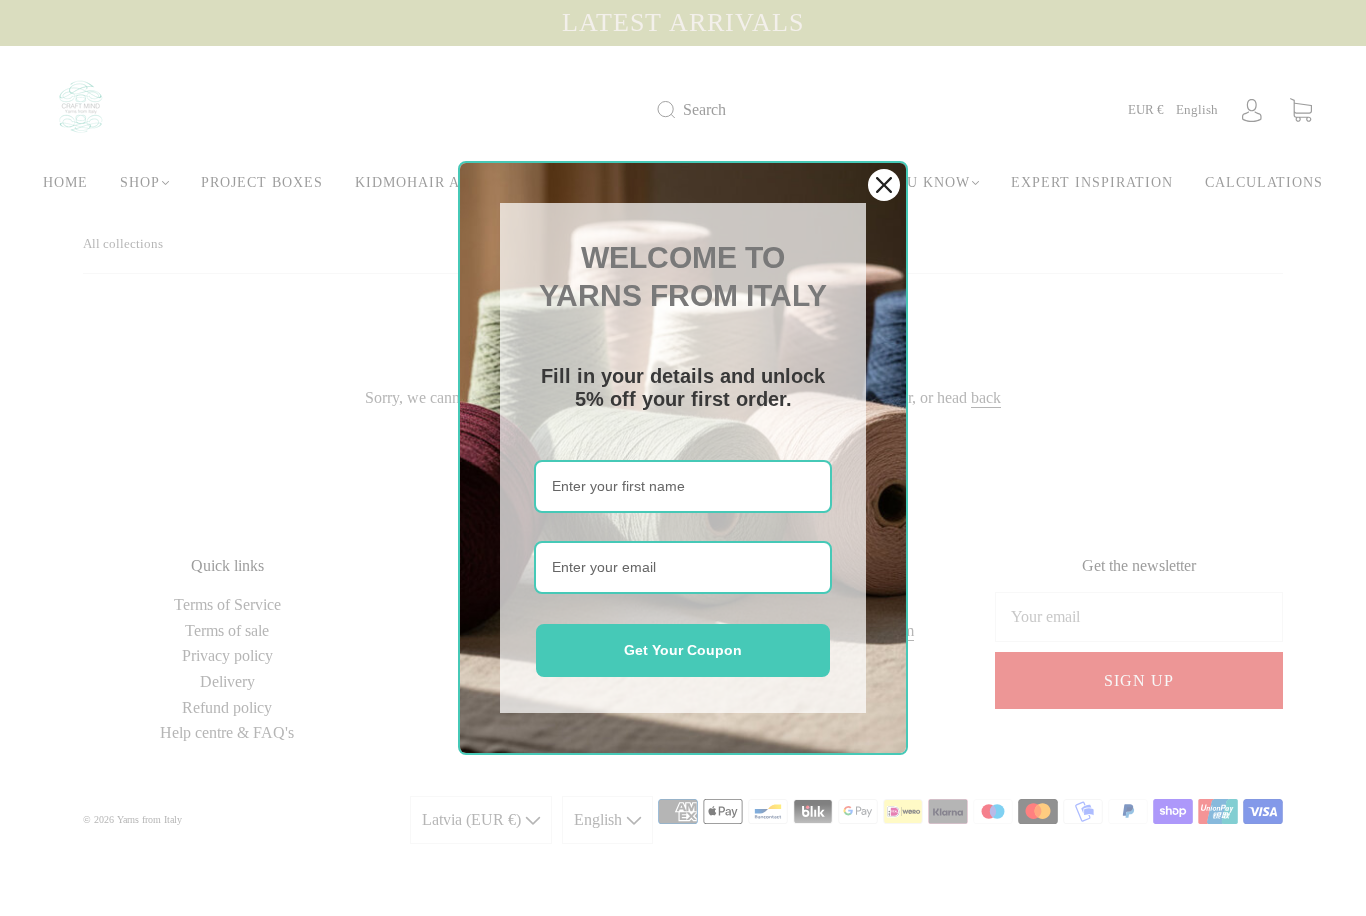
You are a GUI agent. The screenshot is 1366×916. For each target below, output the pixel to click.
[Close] (884, 185)
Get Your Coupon (683, 650)
